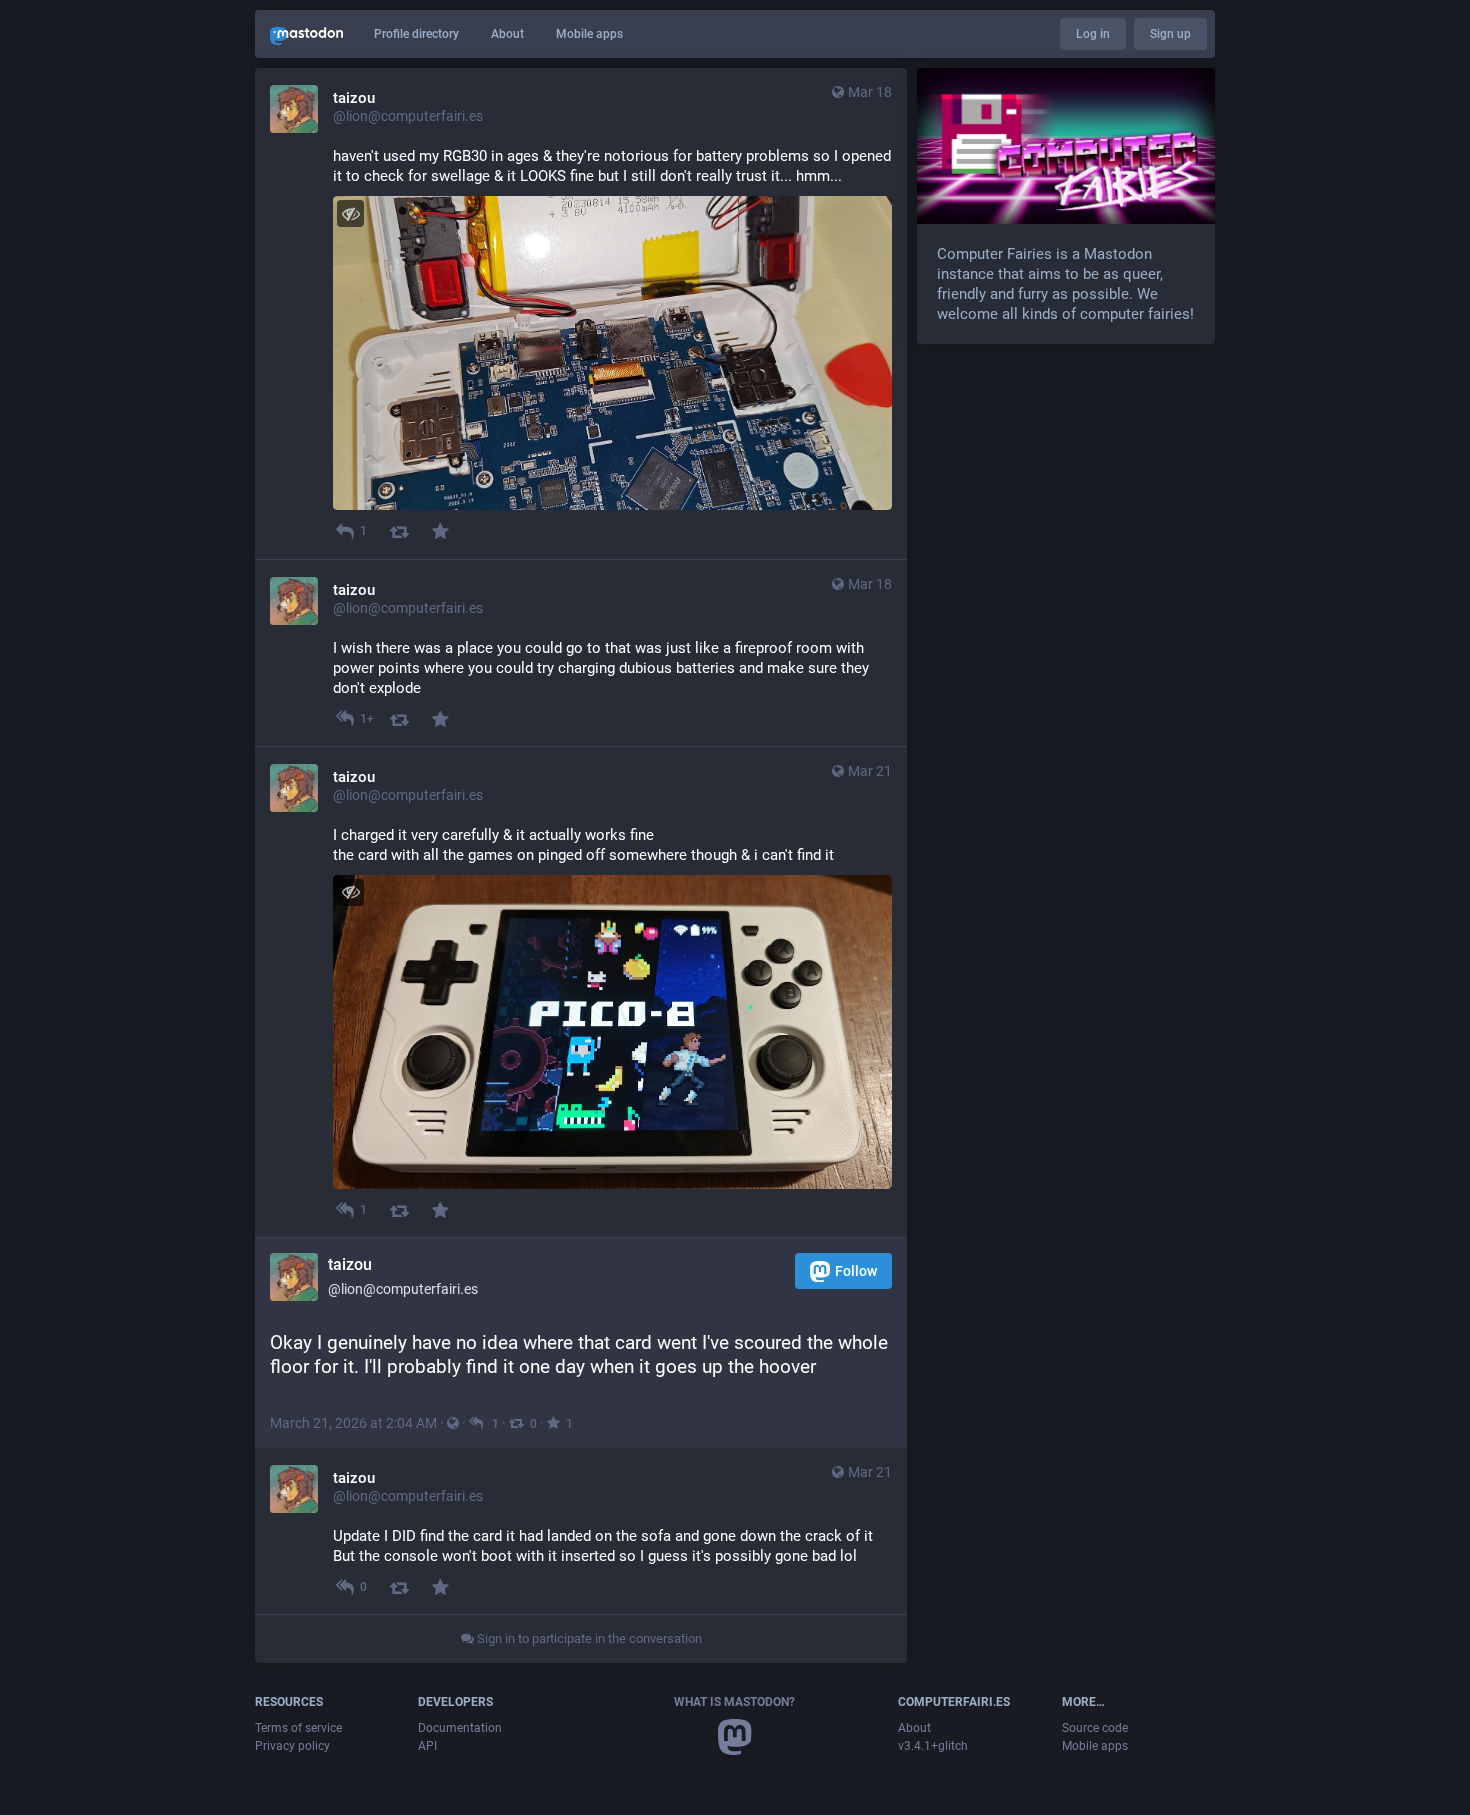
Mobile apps (589, 34)
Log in (1093, 34)
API (427, 1746)
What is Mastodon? (734, 1702)
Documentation (460, 1728)
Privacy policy (292, 1746)
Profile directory (416, 34)
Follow (856, 1271)
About (507, 34)
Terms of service (298, 1728)
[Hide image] (350, 213)
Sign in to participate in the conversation (588, 1638)
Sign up (1170, 34)
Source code (1095, 1728)
